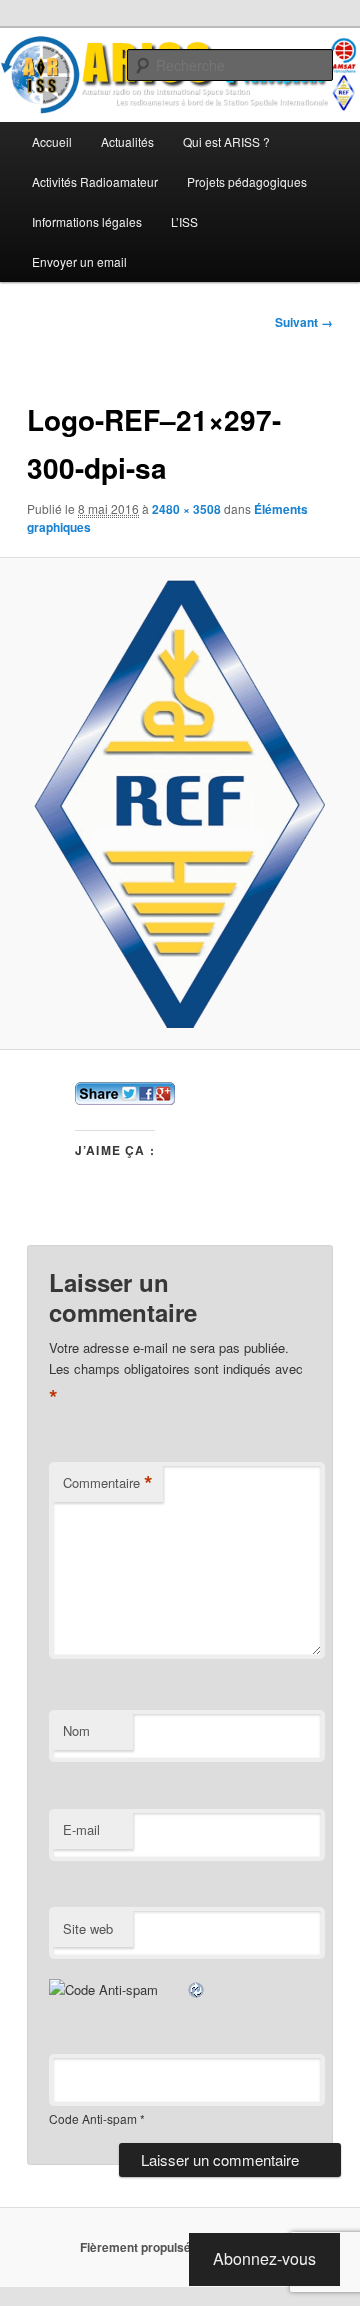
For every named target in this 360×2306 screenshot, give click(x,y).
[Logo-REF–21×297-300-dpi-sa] (179, 803)
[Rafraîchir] (197, 1989)
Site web (88, 1928)
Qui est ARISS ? (226, 141)
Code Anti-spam (93, 2118)
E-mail (81, 1829)
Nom (76, 1730)
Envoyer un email (79, 261)
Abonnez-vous (264, 2258)
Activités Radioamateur (95, 181)
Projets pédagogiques (247, 181)
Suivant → (304, 322)
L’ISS (184, 221)
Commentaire (108, 1483)
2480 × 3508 (186, 509)
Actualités (127, 141)
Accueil (52, 141)
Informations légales (87, 221)
